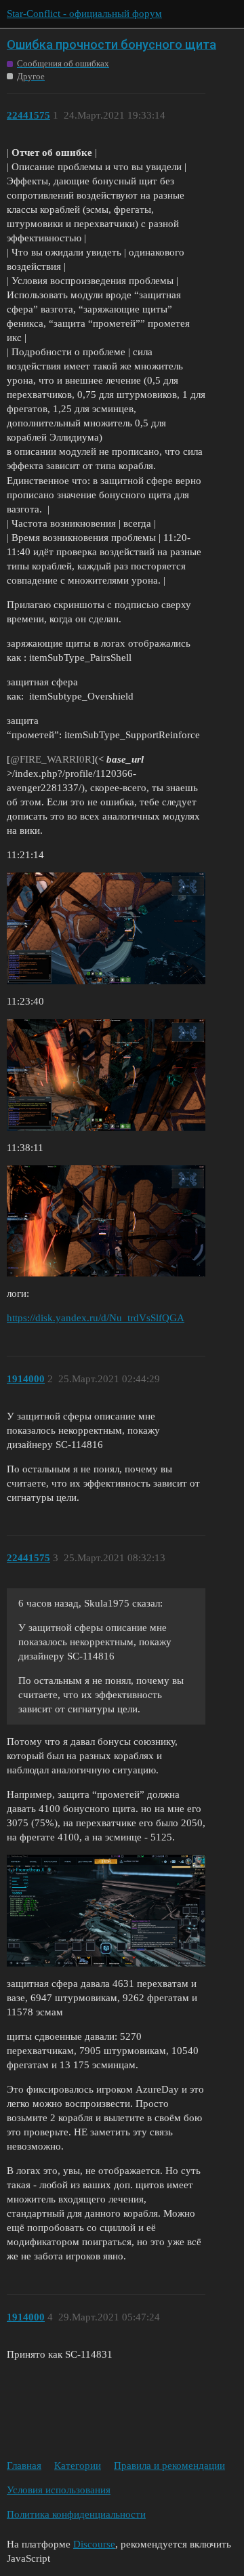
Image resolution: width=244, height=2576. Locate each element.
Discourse (94, 2544)
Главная (24, 2466)
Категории (78, 2466)
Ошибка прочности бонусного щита (111, 44)
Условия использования (59, 2490)
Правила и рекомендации (169, 2466)
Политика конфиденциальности (76, 2514)
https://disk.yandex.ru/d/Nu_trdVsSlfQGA (96, 1318)
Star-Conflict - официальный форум (84, 14)
